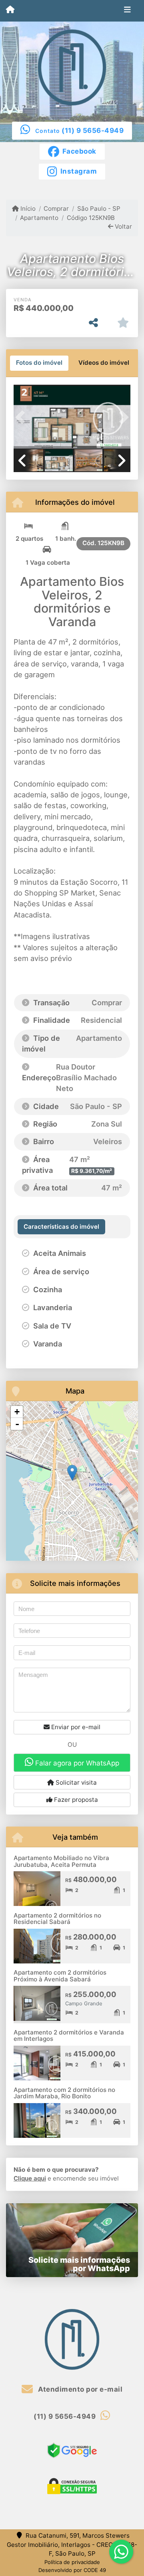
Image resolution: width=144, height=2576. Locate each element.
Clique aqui (30, 2178)
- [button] (17, 1424)
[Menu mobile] (10, 10)
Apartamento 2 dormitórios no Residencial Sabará (57, 1919)
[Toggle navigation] (127, 11)
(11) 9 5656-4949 (93, 130)
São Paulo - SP (99, 209)
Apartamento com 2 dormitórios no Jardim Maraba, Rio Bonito (64, 2093)
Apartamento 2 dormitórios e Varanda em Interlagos (69, 2036)
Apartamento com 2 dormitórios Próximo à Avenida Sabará (60, 1976)
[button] (22, 417)
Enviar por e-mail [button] (75, 1727)
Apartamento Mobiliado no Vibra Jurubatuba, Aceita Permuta (61, 1861)
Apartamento (39, 218)
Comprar (56, 209)
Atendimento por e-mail (79, 2389)
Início (27, 209)
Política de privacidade (72, 2562)
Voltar (123, 226)
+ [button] (17, 1412)
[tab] (39, 363)
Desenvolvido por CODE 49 (72, 2570)
